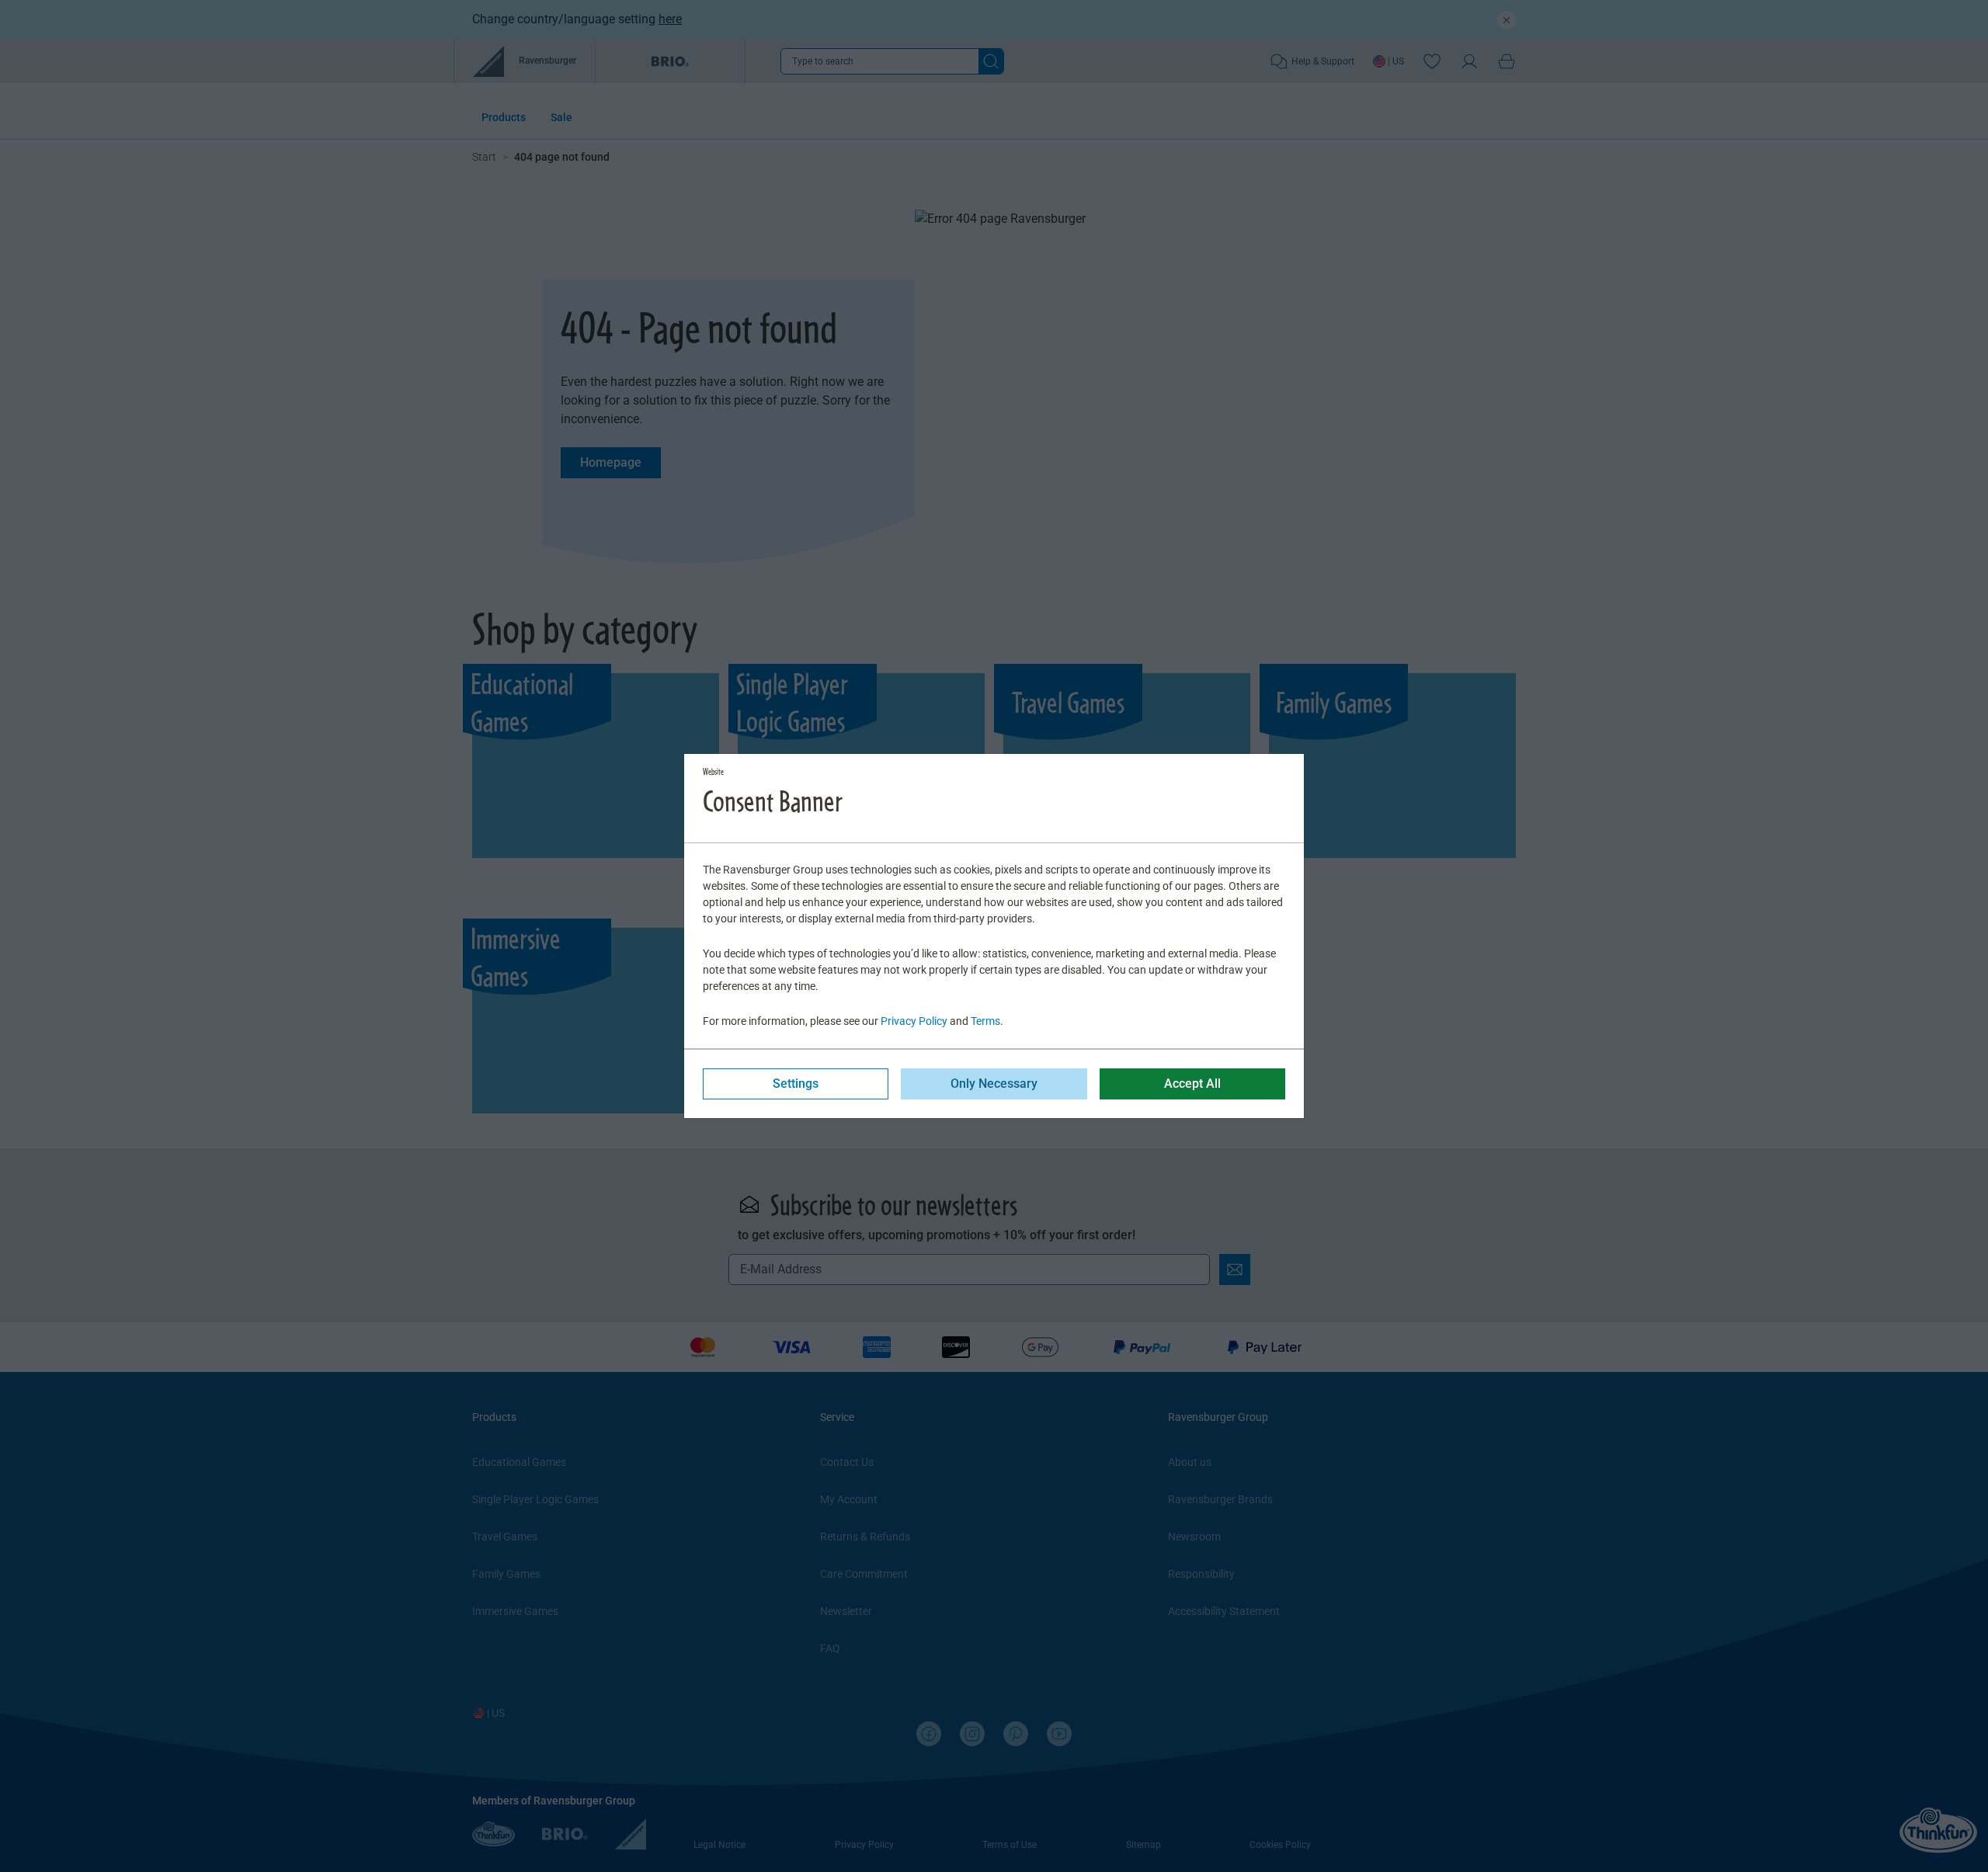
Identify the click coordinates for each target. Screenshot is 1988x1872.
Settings (796, 1084)
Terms (985, 1021)
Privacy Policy (914, 1021)
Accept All (1192, 1084)
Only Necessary (994, 1084)
